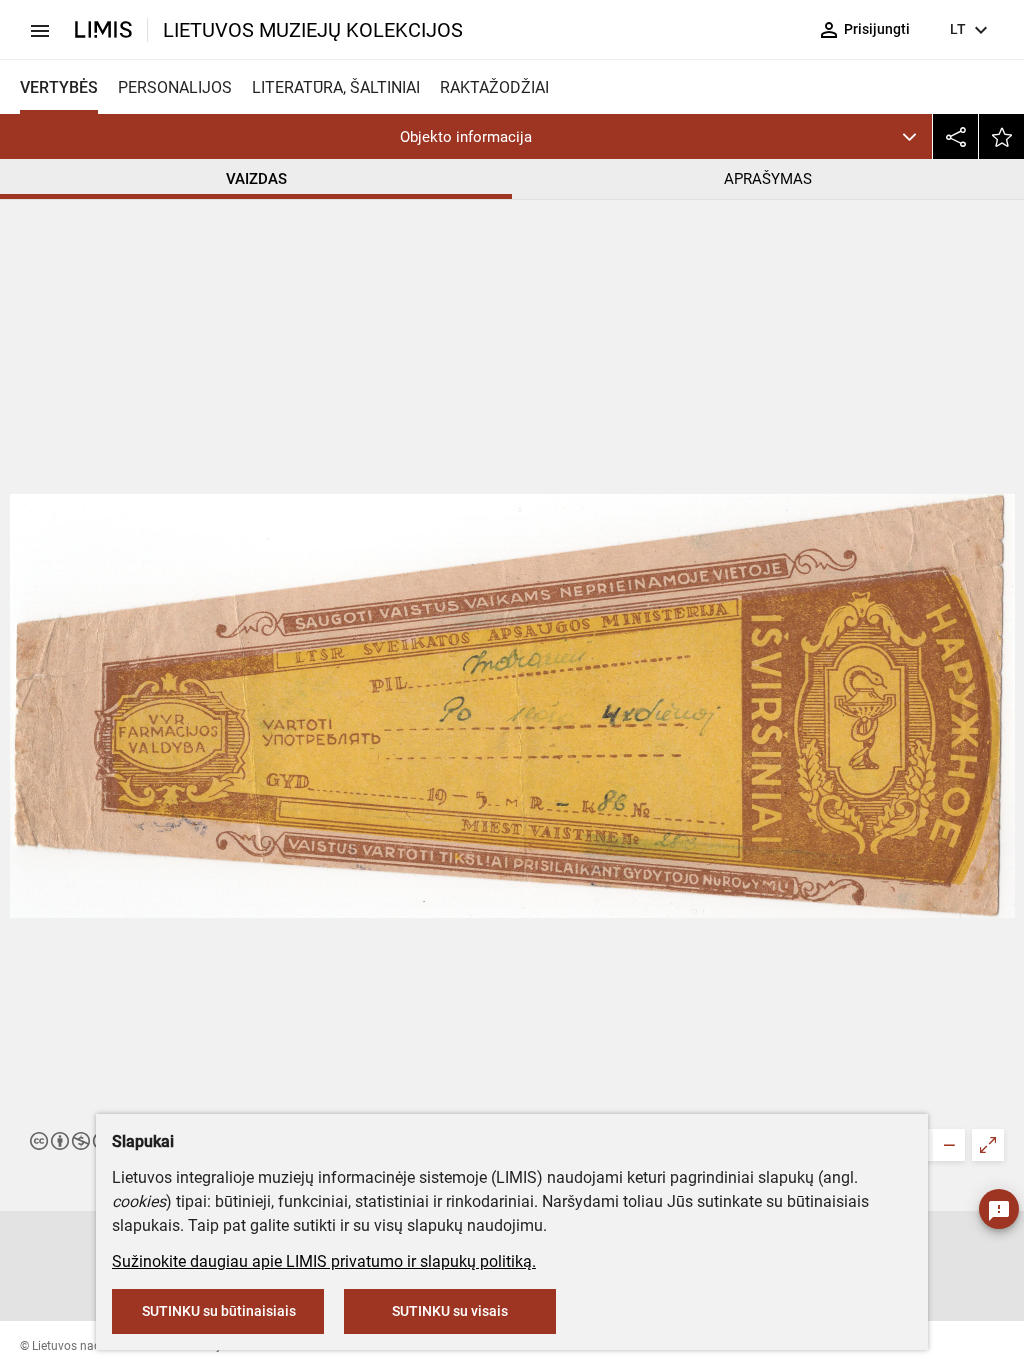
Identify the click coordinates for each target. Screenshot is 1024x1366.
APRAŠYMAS (768, 179)
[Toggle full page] (988, 1145)
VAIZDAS (256, 179)
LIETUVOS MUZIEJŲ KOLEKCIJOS (313, 30)
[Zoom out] (949, 1145)
